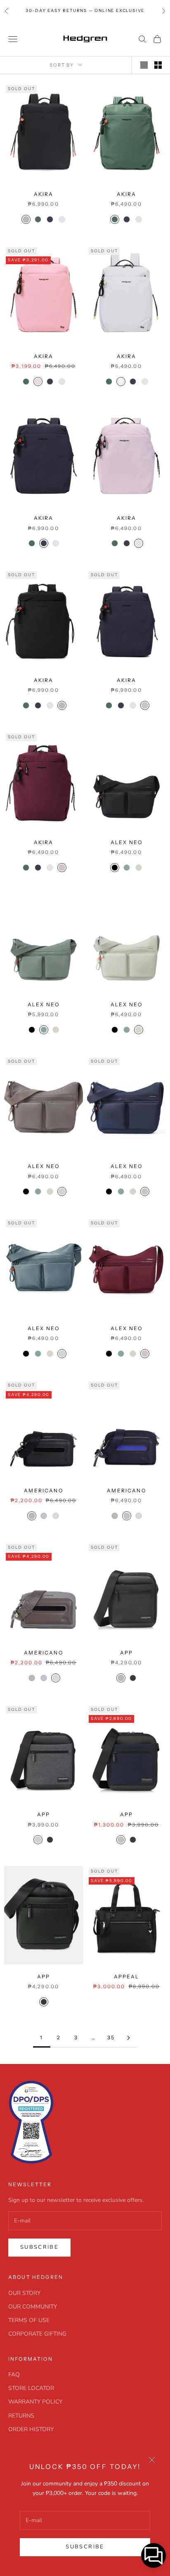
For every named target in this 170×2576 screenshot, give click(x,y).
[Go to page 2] (128, 2038)
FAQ (14, 2375)
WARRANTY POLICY (35, 2402)
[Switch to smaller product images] (158, 65)
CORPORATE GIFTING (37, 2334)
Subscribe (85, 2547)
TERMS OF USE (29, 2320)
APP (126, 1653)
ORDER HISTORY (31, 2429)
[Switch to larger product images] (144, 65)
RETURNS (21, 2416)
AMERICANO (43, 1490)
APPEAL (127, 1977)
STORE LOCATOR (31, 2388)
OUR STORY (24, 2293)
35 (111, 2037)
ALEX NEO (126, 842)
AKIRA (44, 194)
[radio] (25, 219)
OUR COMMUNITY (33, 2307)
